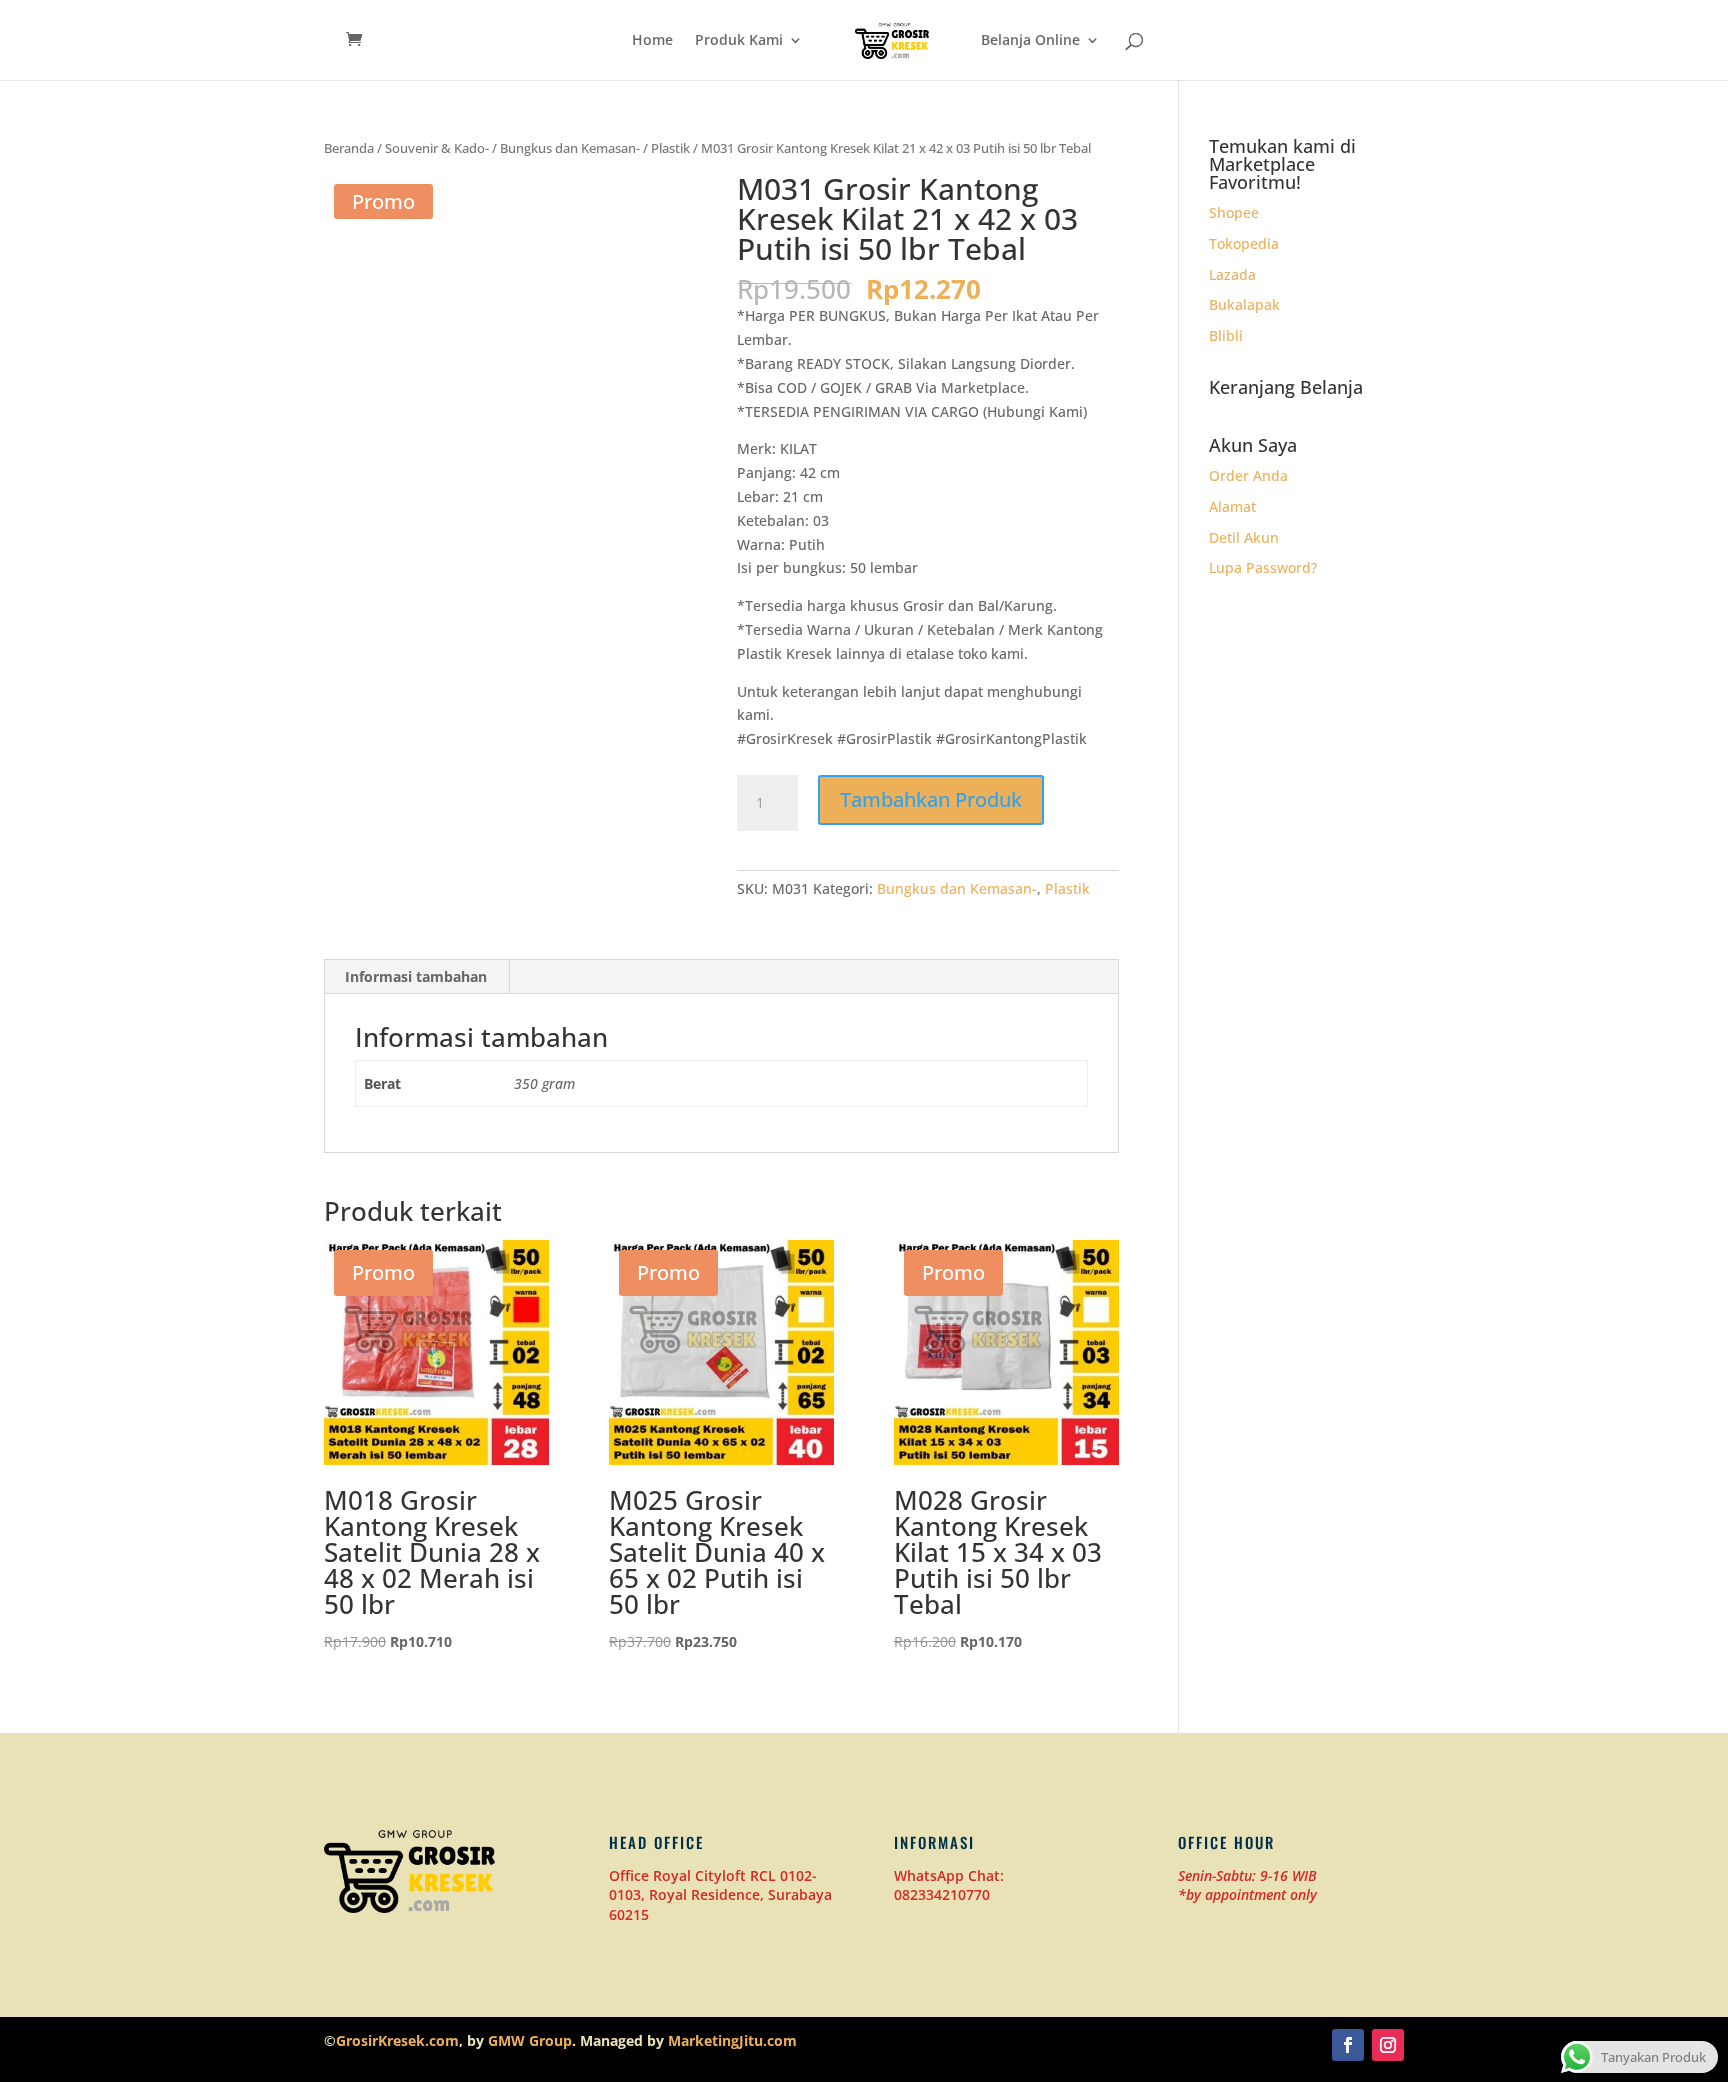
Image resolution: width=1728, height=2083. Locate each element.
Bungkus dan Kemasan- (570, 148)
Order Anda (1248, 475)
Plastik (670, 148)
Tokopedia (1244, 243)
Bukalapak (1244, 304)
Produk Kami (739, 41)
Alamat (1232, 506)
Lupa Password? (1263, 567)
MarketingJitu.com (732, 2040)
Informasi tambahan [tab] (416, 976)
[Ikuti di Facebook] (1348, 2045)
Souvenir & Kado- (437, 148)
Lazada (1232, 274)
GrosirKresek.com (397, 2040)
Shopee (1234, 212)
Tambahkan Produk (931, 799)
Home (652, 41)
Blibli (1226, 335)
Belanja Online (1030, 41)
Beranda (349, 148)
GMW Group (530, 2040)
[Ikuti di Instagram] (1388, 2045)
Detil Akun (1244, 537)
